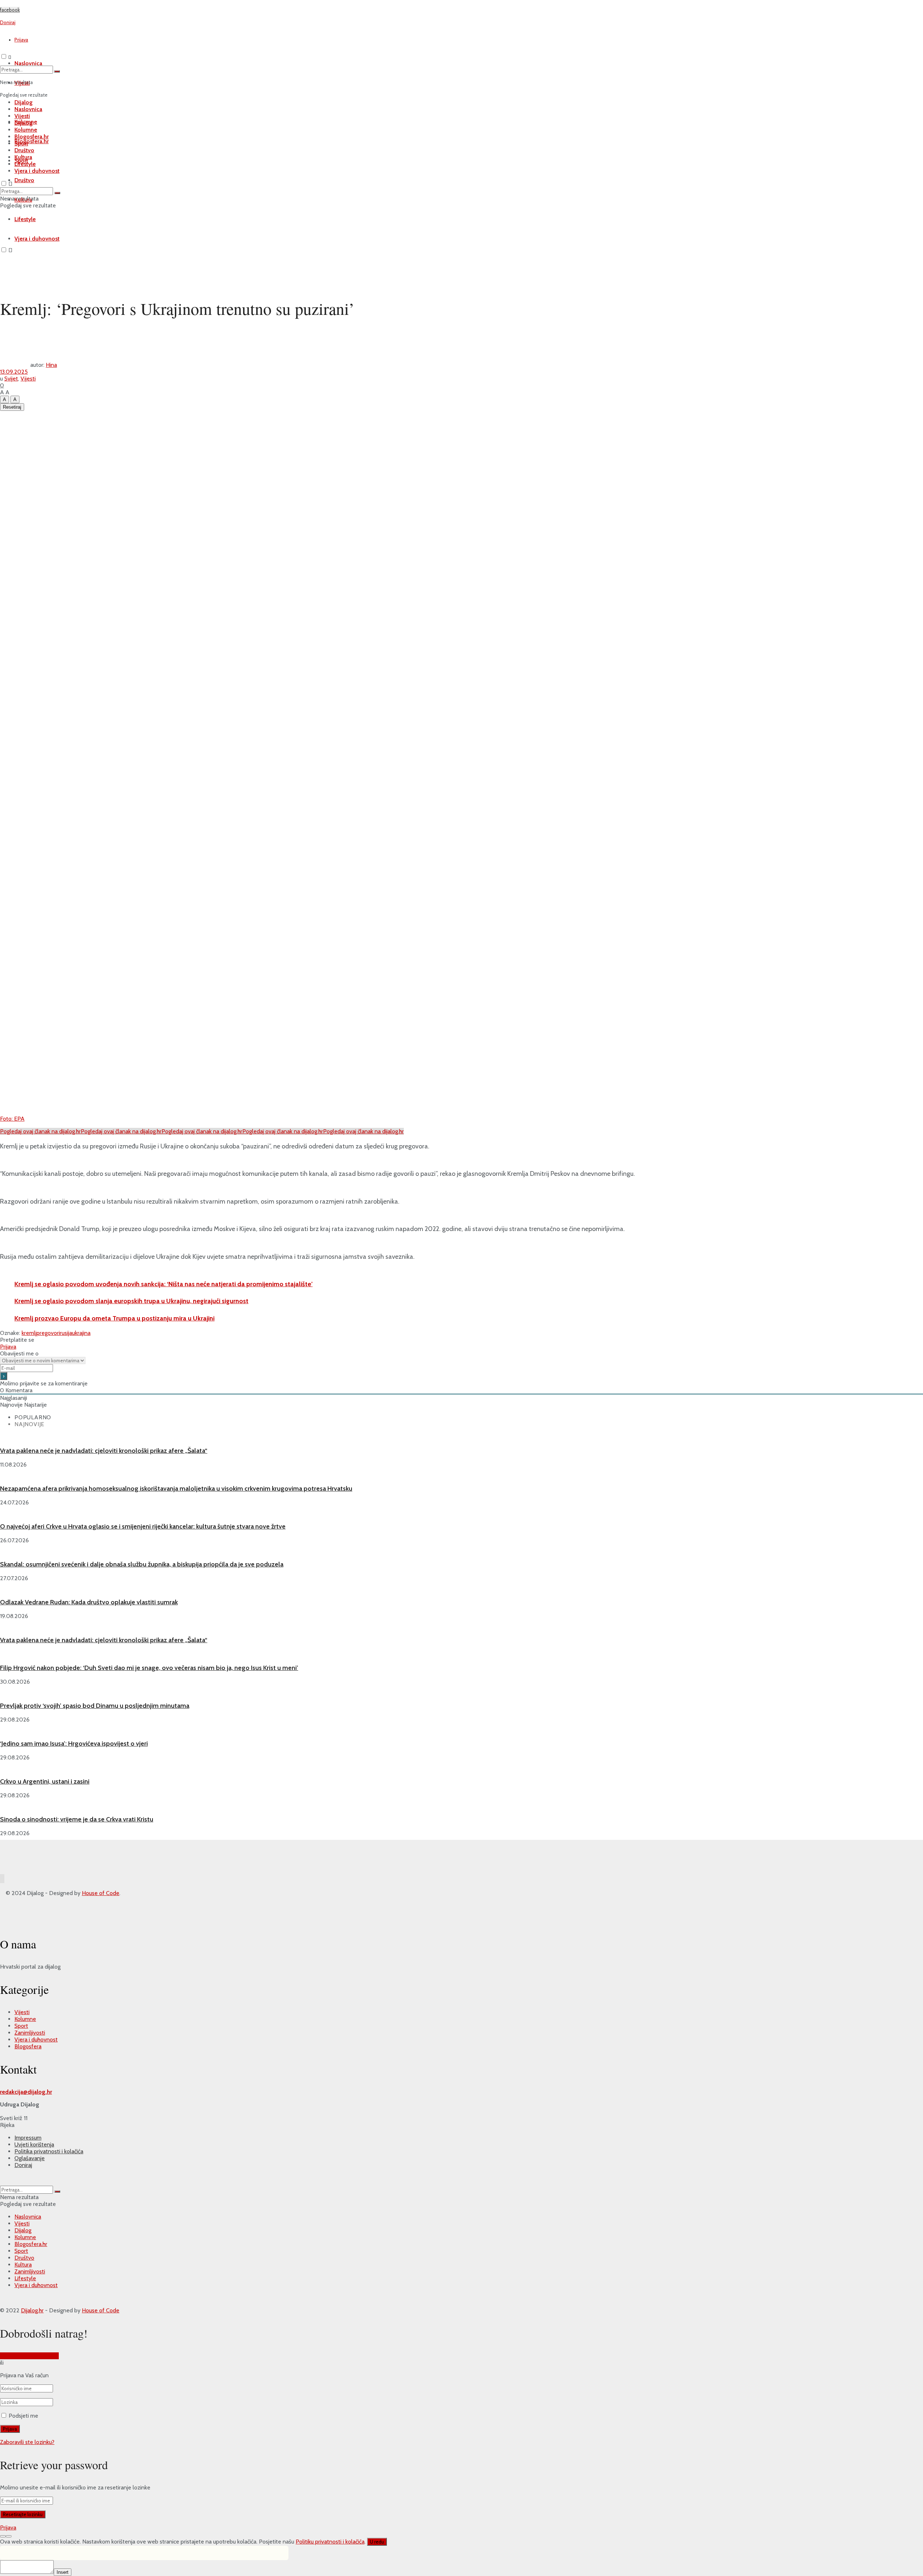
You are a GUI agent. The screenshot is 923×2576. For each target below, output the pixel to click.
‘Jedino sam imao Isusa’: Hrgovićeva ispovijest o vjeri (74, 1744)
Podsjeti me (23, 2416)
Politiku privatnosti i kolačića (330, 2542)
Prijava (21, 40)
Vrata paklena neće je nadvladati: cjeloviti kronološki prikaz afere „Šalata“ (104, 1451)
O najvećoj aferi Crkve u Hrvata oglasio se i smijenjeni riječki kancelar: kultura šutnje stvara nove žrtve (143, 1526)
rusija (66, 1333)
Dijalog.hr (32, 2310)
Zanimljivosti (30, 2033)
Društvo (24, 180)
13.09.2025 (14, 372)
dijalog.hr (40, 2092)
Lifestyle (25, 164)
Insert (63, 2572)
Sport (21, 143)
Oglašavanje (30, 2158)
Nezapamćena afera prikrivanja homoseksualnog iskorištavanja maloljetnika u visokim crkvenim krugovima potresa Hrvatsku (176, 1489)
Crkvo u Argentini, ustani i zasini (45, 1781)
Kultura (23, 157)
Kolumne (26, 130)
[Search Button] (57, 71)
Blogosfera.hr (32, 141)
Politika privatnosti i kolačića (49, 2151)
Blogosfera (28, 2046)
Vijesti (22, 116)
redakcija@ (14, 2092)
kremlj (29, 1333)
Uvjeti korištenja (34, 2144)
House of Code (101, 1893)
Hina (51, 365)
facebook (10, 10)
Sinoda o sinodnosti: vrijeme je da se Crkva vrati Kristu (77, 1819)
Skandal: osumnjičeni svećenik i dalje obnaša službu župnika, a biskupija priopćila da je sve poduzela (142, 1564)
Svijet (11, 379)
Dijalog (23, 102)
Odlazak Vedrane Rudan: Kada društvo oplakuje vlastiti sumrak (89, 1602)
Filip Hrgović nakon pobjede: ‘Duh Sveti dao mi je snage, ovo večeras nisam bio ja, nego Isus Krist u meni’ (149, 1668)
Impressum (28, 2138)
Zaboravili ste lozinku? (27, 2442)
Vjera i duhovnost (37, 239)
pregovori (48, 1333)
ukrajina (81, 1333)
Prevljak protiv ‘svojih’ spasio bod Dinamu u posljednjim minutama (95, 1706)
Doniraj (23, 2165)
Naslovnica (28, 109)
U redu (377, 2542)
